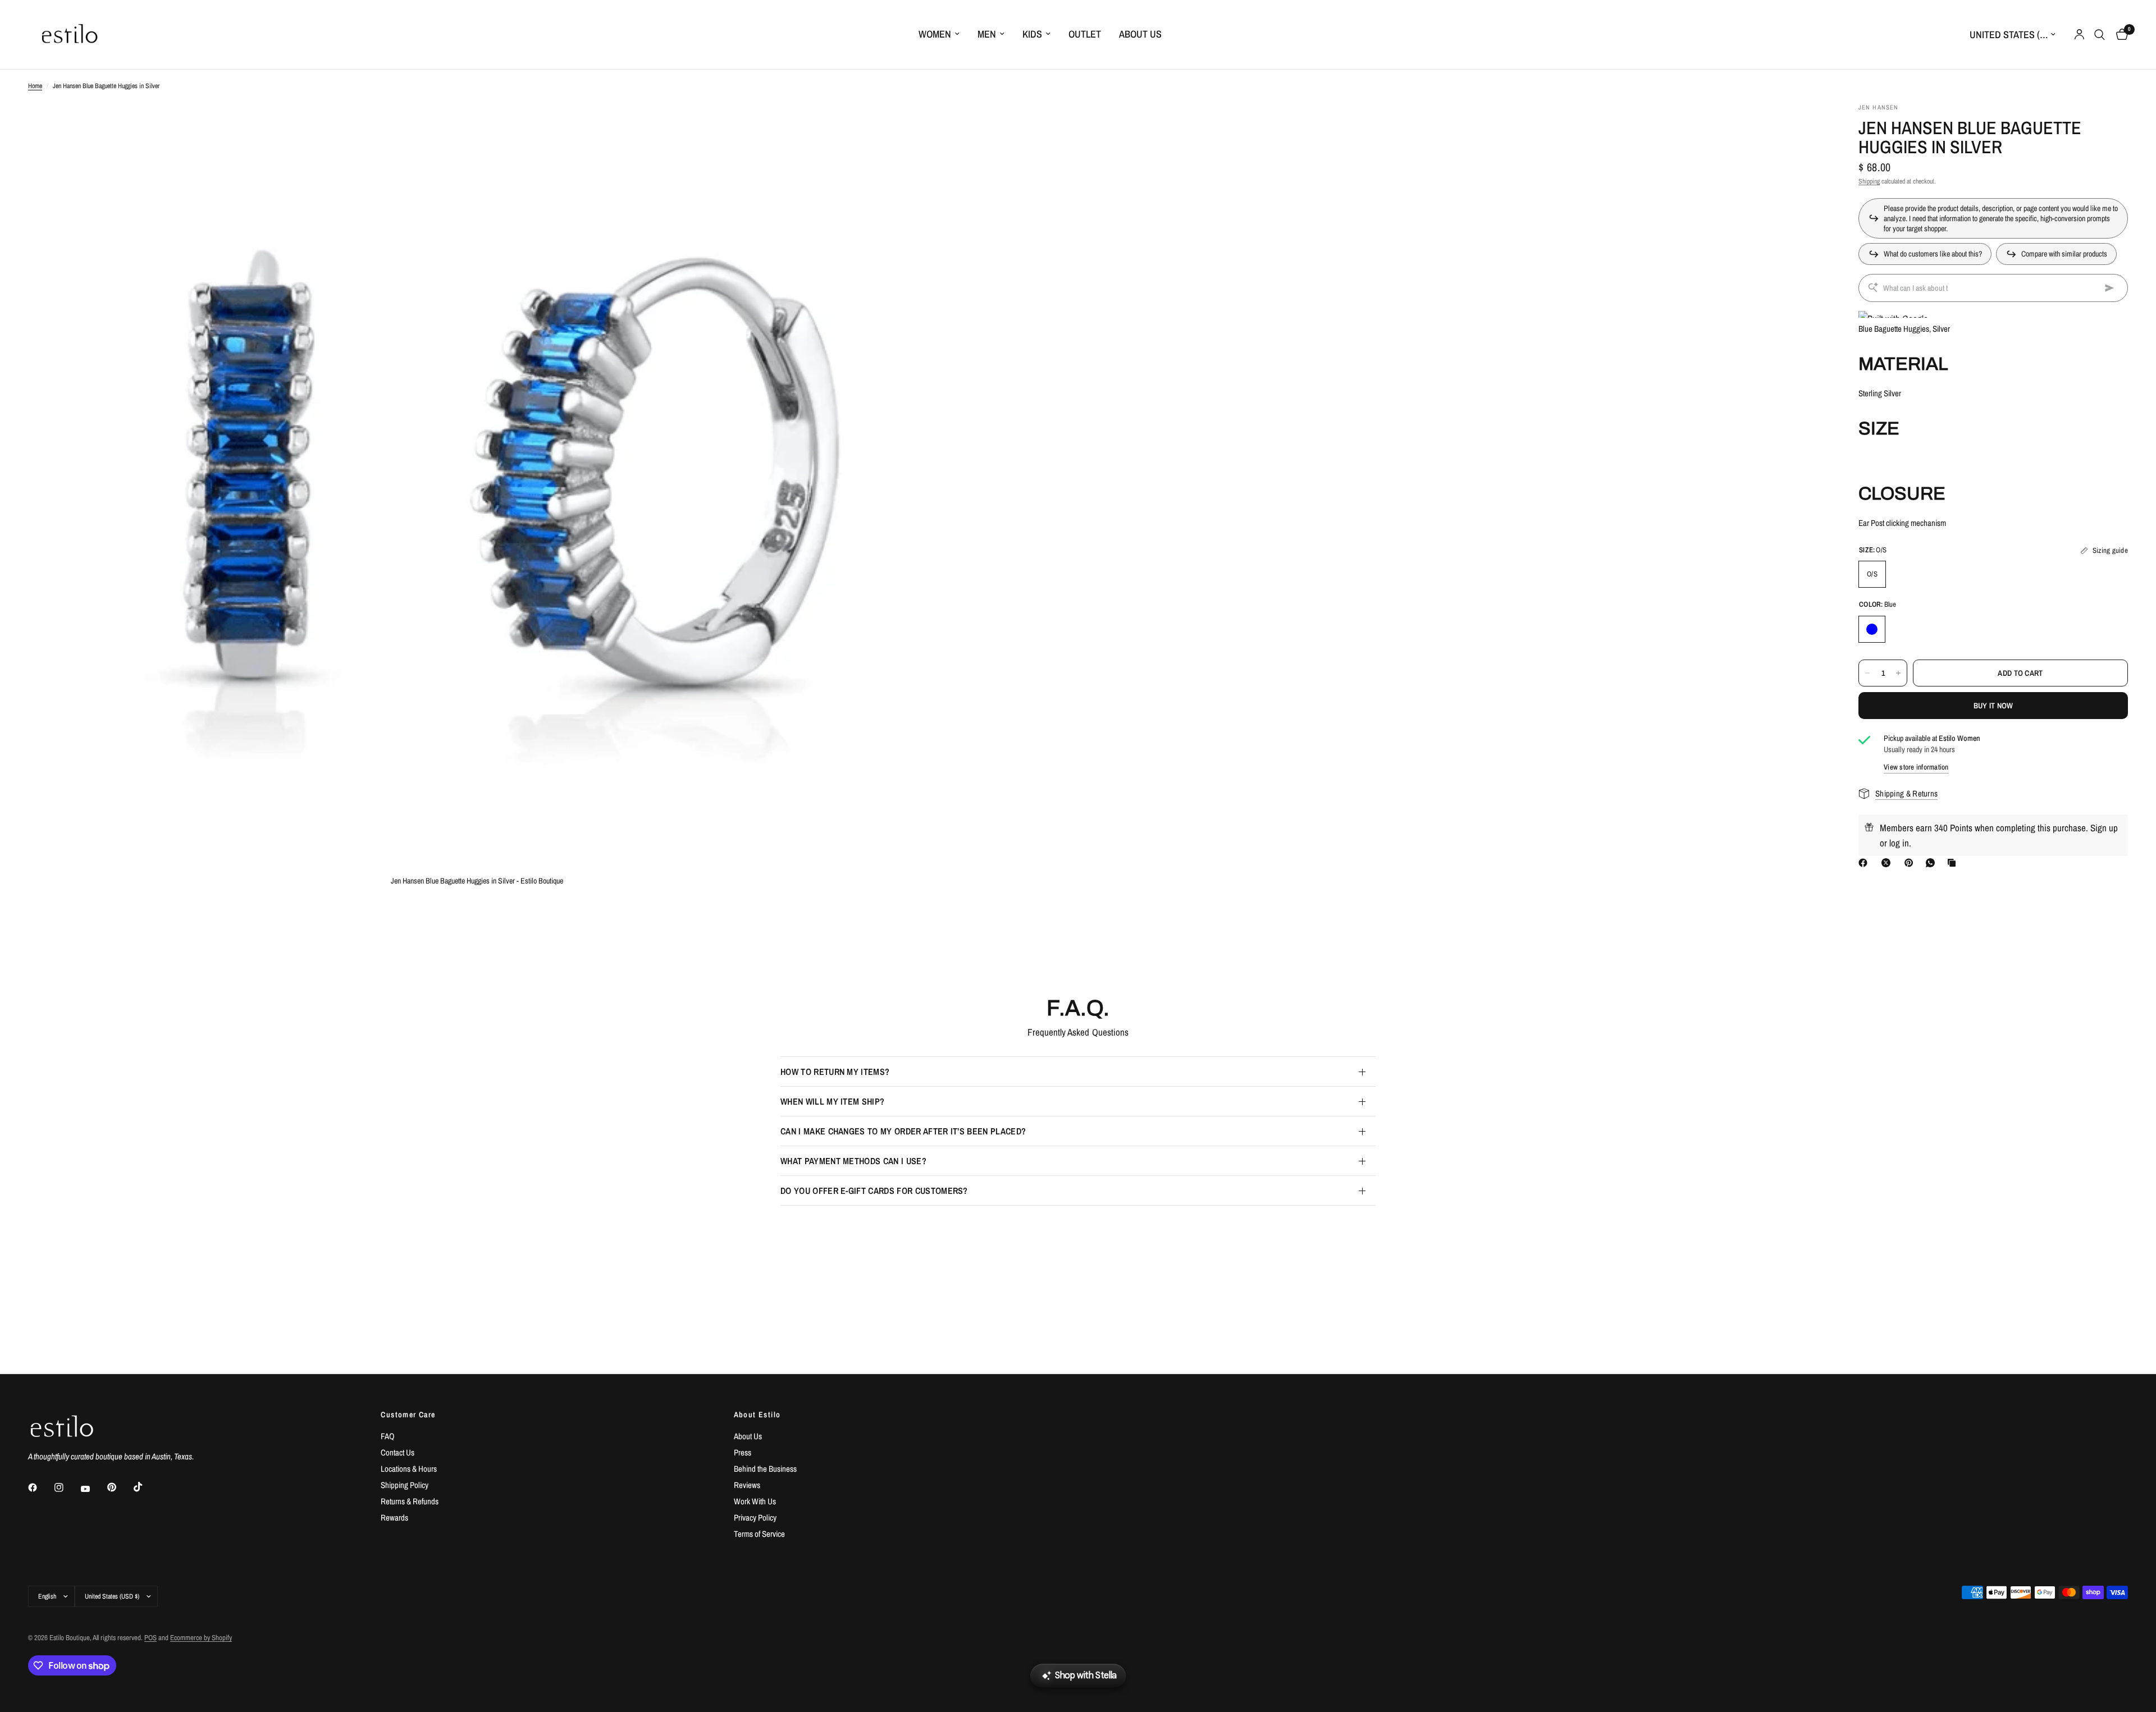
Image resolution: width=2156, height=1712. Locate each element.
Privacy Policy (755, 1518)
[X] (1888, 863)
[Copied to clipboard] (1954, 863)
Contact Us (398, 1452)
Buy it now (1993, 706)
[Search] (2100, 35)
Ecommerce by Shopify (201, 1638)
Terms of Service (759, 1534)
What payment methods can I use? (853, 1161)
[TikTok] (146, 1487)
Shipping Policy (405, 1485)
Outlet (1085, 34)
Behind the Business (765, 1469)
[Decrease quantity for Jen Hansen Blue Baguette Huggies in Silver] (1867, 673)
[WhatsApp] (1933, 863)
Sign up (2104, 828)
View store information (1916, 767)
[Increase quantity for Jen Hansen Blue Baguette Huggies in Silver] (1898, 673)
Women (935, 34)
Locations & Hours (409, 1469)
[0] (2119, 35)
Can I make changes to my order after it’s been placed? (903, 1131)
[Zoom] (902, 126)
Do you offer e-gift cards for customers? (874, 1191)
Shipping (1869, 181)
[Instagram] (67, 1487)
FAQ (388, 1436)
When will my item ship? (832, 1101)
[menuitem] (939, 35)
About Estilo (757, 1415)
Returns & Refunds (410, 1501)
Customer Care (408, 1415)
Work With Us (755, 1501)
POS (150, 1638)
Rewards (394, 1518)
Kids (1032, 34)
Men (987, 34)
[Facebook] (1865, 863)
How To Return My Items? (835, 1072)
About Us (1140, 34)
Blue (1872, 629)
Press (743, 1452)
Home (35, 86)
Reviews (747, 1485)
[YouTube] (93, 1489)
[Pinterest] (1911, 863)
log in (1899, 843)
